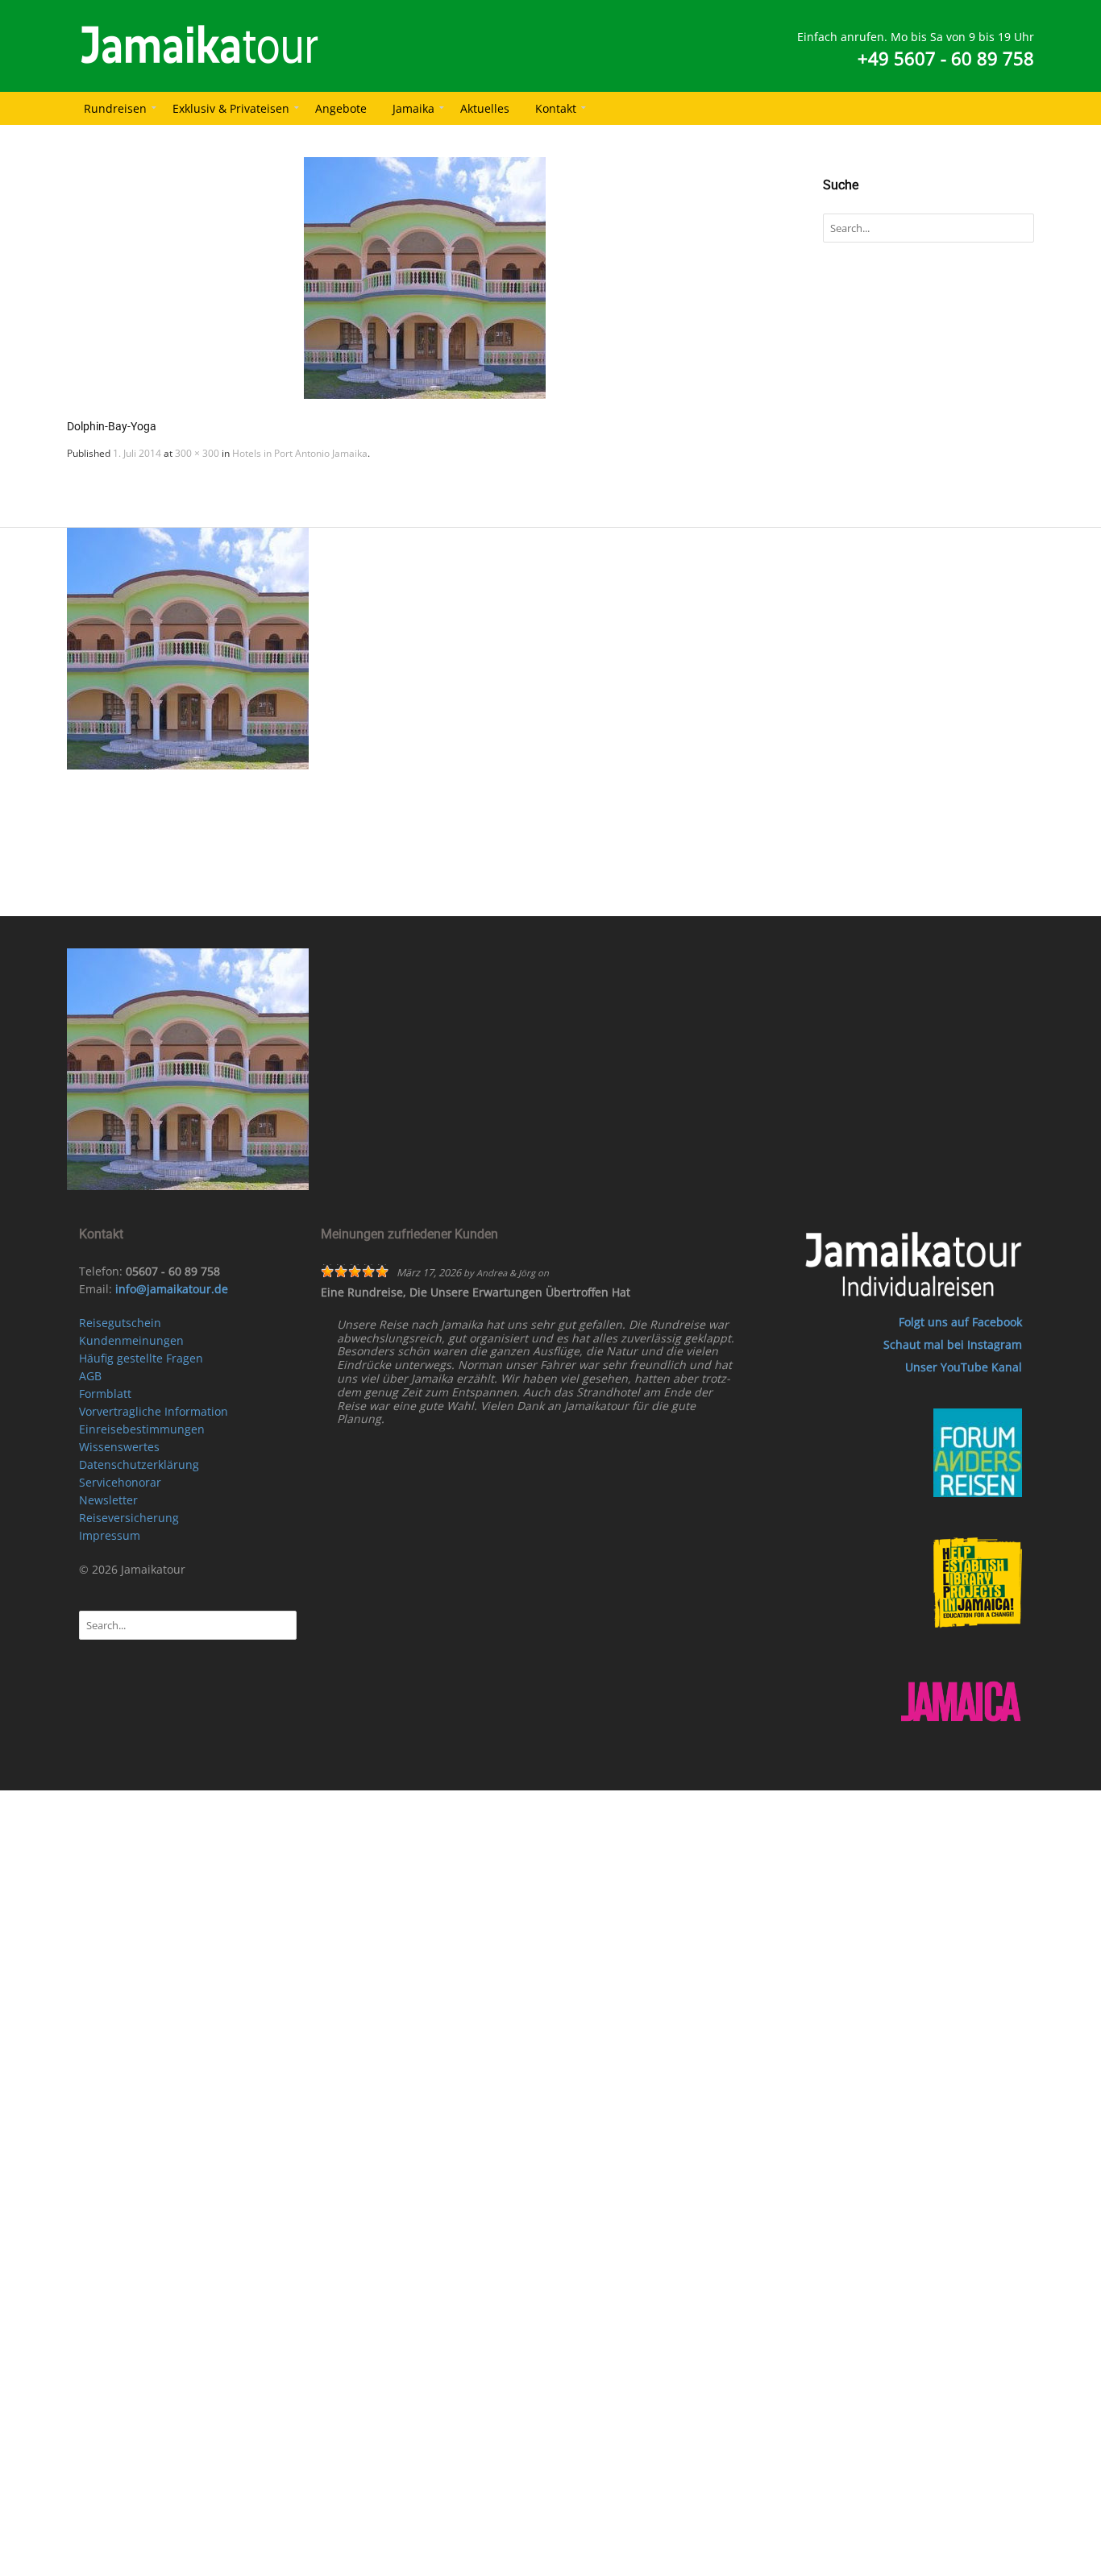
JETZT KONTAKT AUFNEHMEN (571, 895)
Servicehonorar (120, 1482)
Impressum (110, 1535)
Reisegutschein (120, 1323)
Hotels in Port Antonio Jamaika (300, 453)
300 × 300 (197, 453)
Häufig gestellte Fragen (141, 1358)
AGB (90, 1376)
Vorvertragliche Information (154, 1411)
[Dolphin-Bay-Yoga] (425, 278)
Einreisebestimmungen (142, 1429)
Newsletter (108, 1500)
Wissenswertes (119, 1447)
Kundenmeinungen (131, 1340)
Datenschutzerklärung (139, 1464)
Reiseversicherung (129, 1518)
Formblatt (105, 1394)
